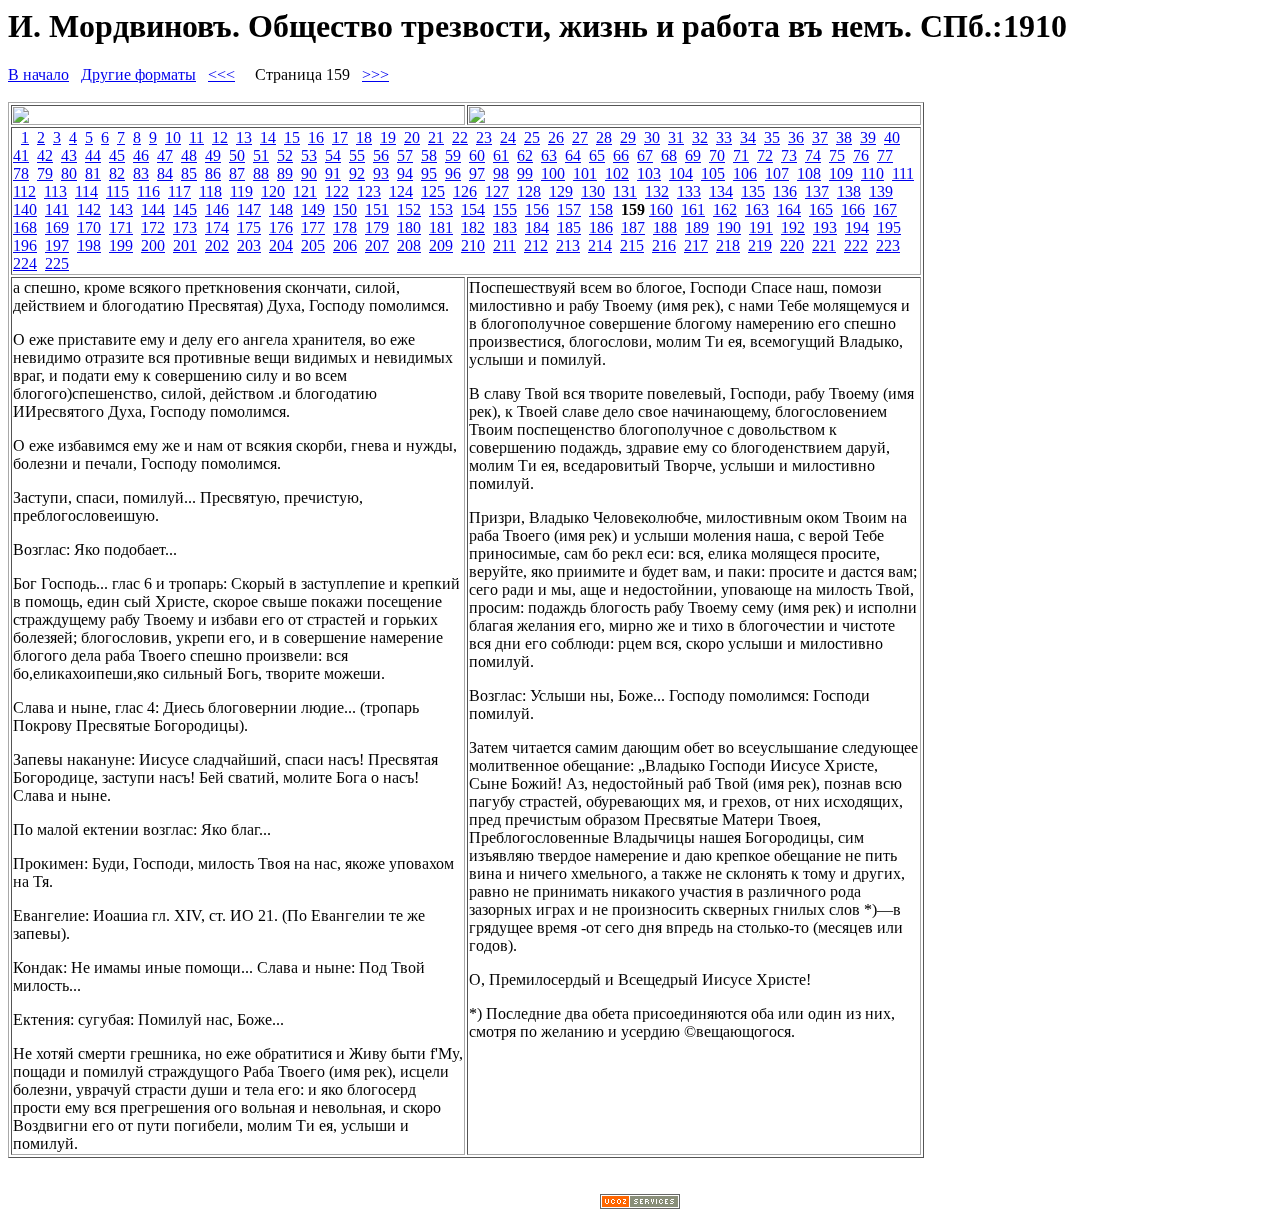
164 (789, 209)
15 (292, 137)
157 (569, 209)
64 (573, 155)
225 (57, 263)
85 (189, 173)
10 (173, 137)
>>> (375, 74)
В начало (38, 74)
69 (693, 155)
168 (25, 227)
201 (185, 245)
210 (473, 245)
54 (333, 155)
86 (213, 173)
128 (529, 191)
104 (681, 173)
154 (473, 209)
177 (313, 227)
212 (536, 245)
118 (210, 191)
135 (753, 191)
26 (556, 137)
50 (237, 155)
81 (93, 173)
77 (885, 155)
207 (377, 245)
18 (364, 137)
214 (600, 245)
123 (369, 191)
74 (813, 155)
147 (249, 209)
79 (45, 173)
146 (217, 209)
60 (477, 155)
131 (625, 191)
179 (377, 227)
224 (25, 263)
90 (309, 173)
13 (244, 137)
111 (903, 173)
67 (645, 155)
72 (765, 155)
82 (117, 173)
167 (885, 209)
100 (553, 173)
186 (601, 227)
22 (460, 137)
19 (388, 137)
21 (436, 137)
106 (745, 173)
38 (844, 137)
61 (501, 155)
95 (429, 173)
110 (872, 173)
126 (465, 191)
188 (665, 227)
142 (89, 209)
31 (676, 137)
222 (856, 245)
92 (357, 173)
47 (165, 155)
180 (409, 227)
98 (501, 173)
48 (189, 155)
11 (196, 137)
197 (57, 245)
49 (213, 155)
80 (69, 173)
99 (525, 173)
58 (429, 155)
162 (725, 209)
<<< (221, 74)
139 (881, 191)
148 (281, 209)
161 (693, 209)
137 (817, 191)
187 (633, 227)
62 (525, 155)
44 (93, 155)
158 (601, 209)
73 (789, 155)
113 (55, 191)
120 (273, 191)
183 (505, 227)
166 (853, 209)
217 (696, 245)
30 (652, 137)
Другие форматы (138, 74)
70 (717, 155)
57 (405, 155)
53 (309, 155)
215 (632, 245)
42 (45, 155)
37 (820, 137)
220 (792, 245)
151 (377, 209)
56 (381, 155)
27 (580, 137)
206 (345, 245)
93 (381, 173)
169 (57, 227)
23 (484, 137)
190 (729, 227)
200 (153, 245)
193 (825, 227)
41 (21, 155)
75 (837, 155)
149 (313, 209)
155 (505, 209)
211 (504, 245)
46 (141, 155)
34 (748, 137)
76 (861, 155)
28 (604, 137)
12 (220, 137)
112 (24, 191)
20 (412, 137)
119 (241, 191)
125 (433, 191)
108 (809, 173)
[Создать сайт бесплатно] (640, 1203)
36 (796, 137)
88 (261, 173)
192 (793, 227)
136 (785, 191)
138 (849, 191)
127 (497, 191)
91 (333, 173)
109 (841, 173)
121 (305, 191)
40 (892, 137)
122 (337, 191)
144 (153, 209)
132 (657, 191)
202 (217, 245)
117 (179, 191)
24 (508, 137)
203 (249, 245)
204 (281, 245)
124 (401, 191)
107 (777, 173)
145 (185, 209)
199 (121, 245)
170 (89, 227)
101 (585, 173)
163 (757, 209)
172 (153, 227)
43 (69, 155)
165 (821, 209)
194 (857, 227)
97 (477, 173)
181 (441, 227)
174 (217, 227)
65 (597, 155)
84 (165, 173)
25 (532, 137)
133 (689, 191)
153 (441, 209)
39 (868, 137)
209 (441, 245)
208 (409, 245)
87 (237, 173)
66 (621, 155)
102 (617, 173)
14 (268, 137)
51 (261, 155)
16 (316, 137)
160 (661, 209)
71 (741, 155)
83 (141, 173)
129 (561, 191)
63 (549, 155)
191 (761, 227)
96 (453, 173)
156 (537, 209)
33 (724, 137)
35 (772, 137)
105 (713, 173)
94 (405, 173)
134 (721, 191)
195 (889, 227)
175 (249, 227)
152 (409, 209)
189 (697, 227)
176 (281, 227)
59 (453, 155)
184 (537, 227)
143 (121, 209)
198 (89, 245)
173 (185, 227)
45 (117, 155)
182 (473, 227)
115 (117, 191)
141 (57, 209)
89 (285, 173)
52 (285, 155)
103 (649, 173)
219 (760, 245)
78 (21, 173)
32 (700, 137)
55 (357, 155)
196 (25, 245)
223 (888, 245)
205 (313, 245)
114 (86, 191)
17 (340, 137)
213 (568, 245)
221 (824, 245)
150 (345, 209)
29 (628, 137)
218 (728, 245)
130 (593, 191)
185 (569, 227)
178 (345, 227)
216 (664, 245)
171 (121, 227)
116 (148, 191)
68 (669, 155)
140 (25, 209)
